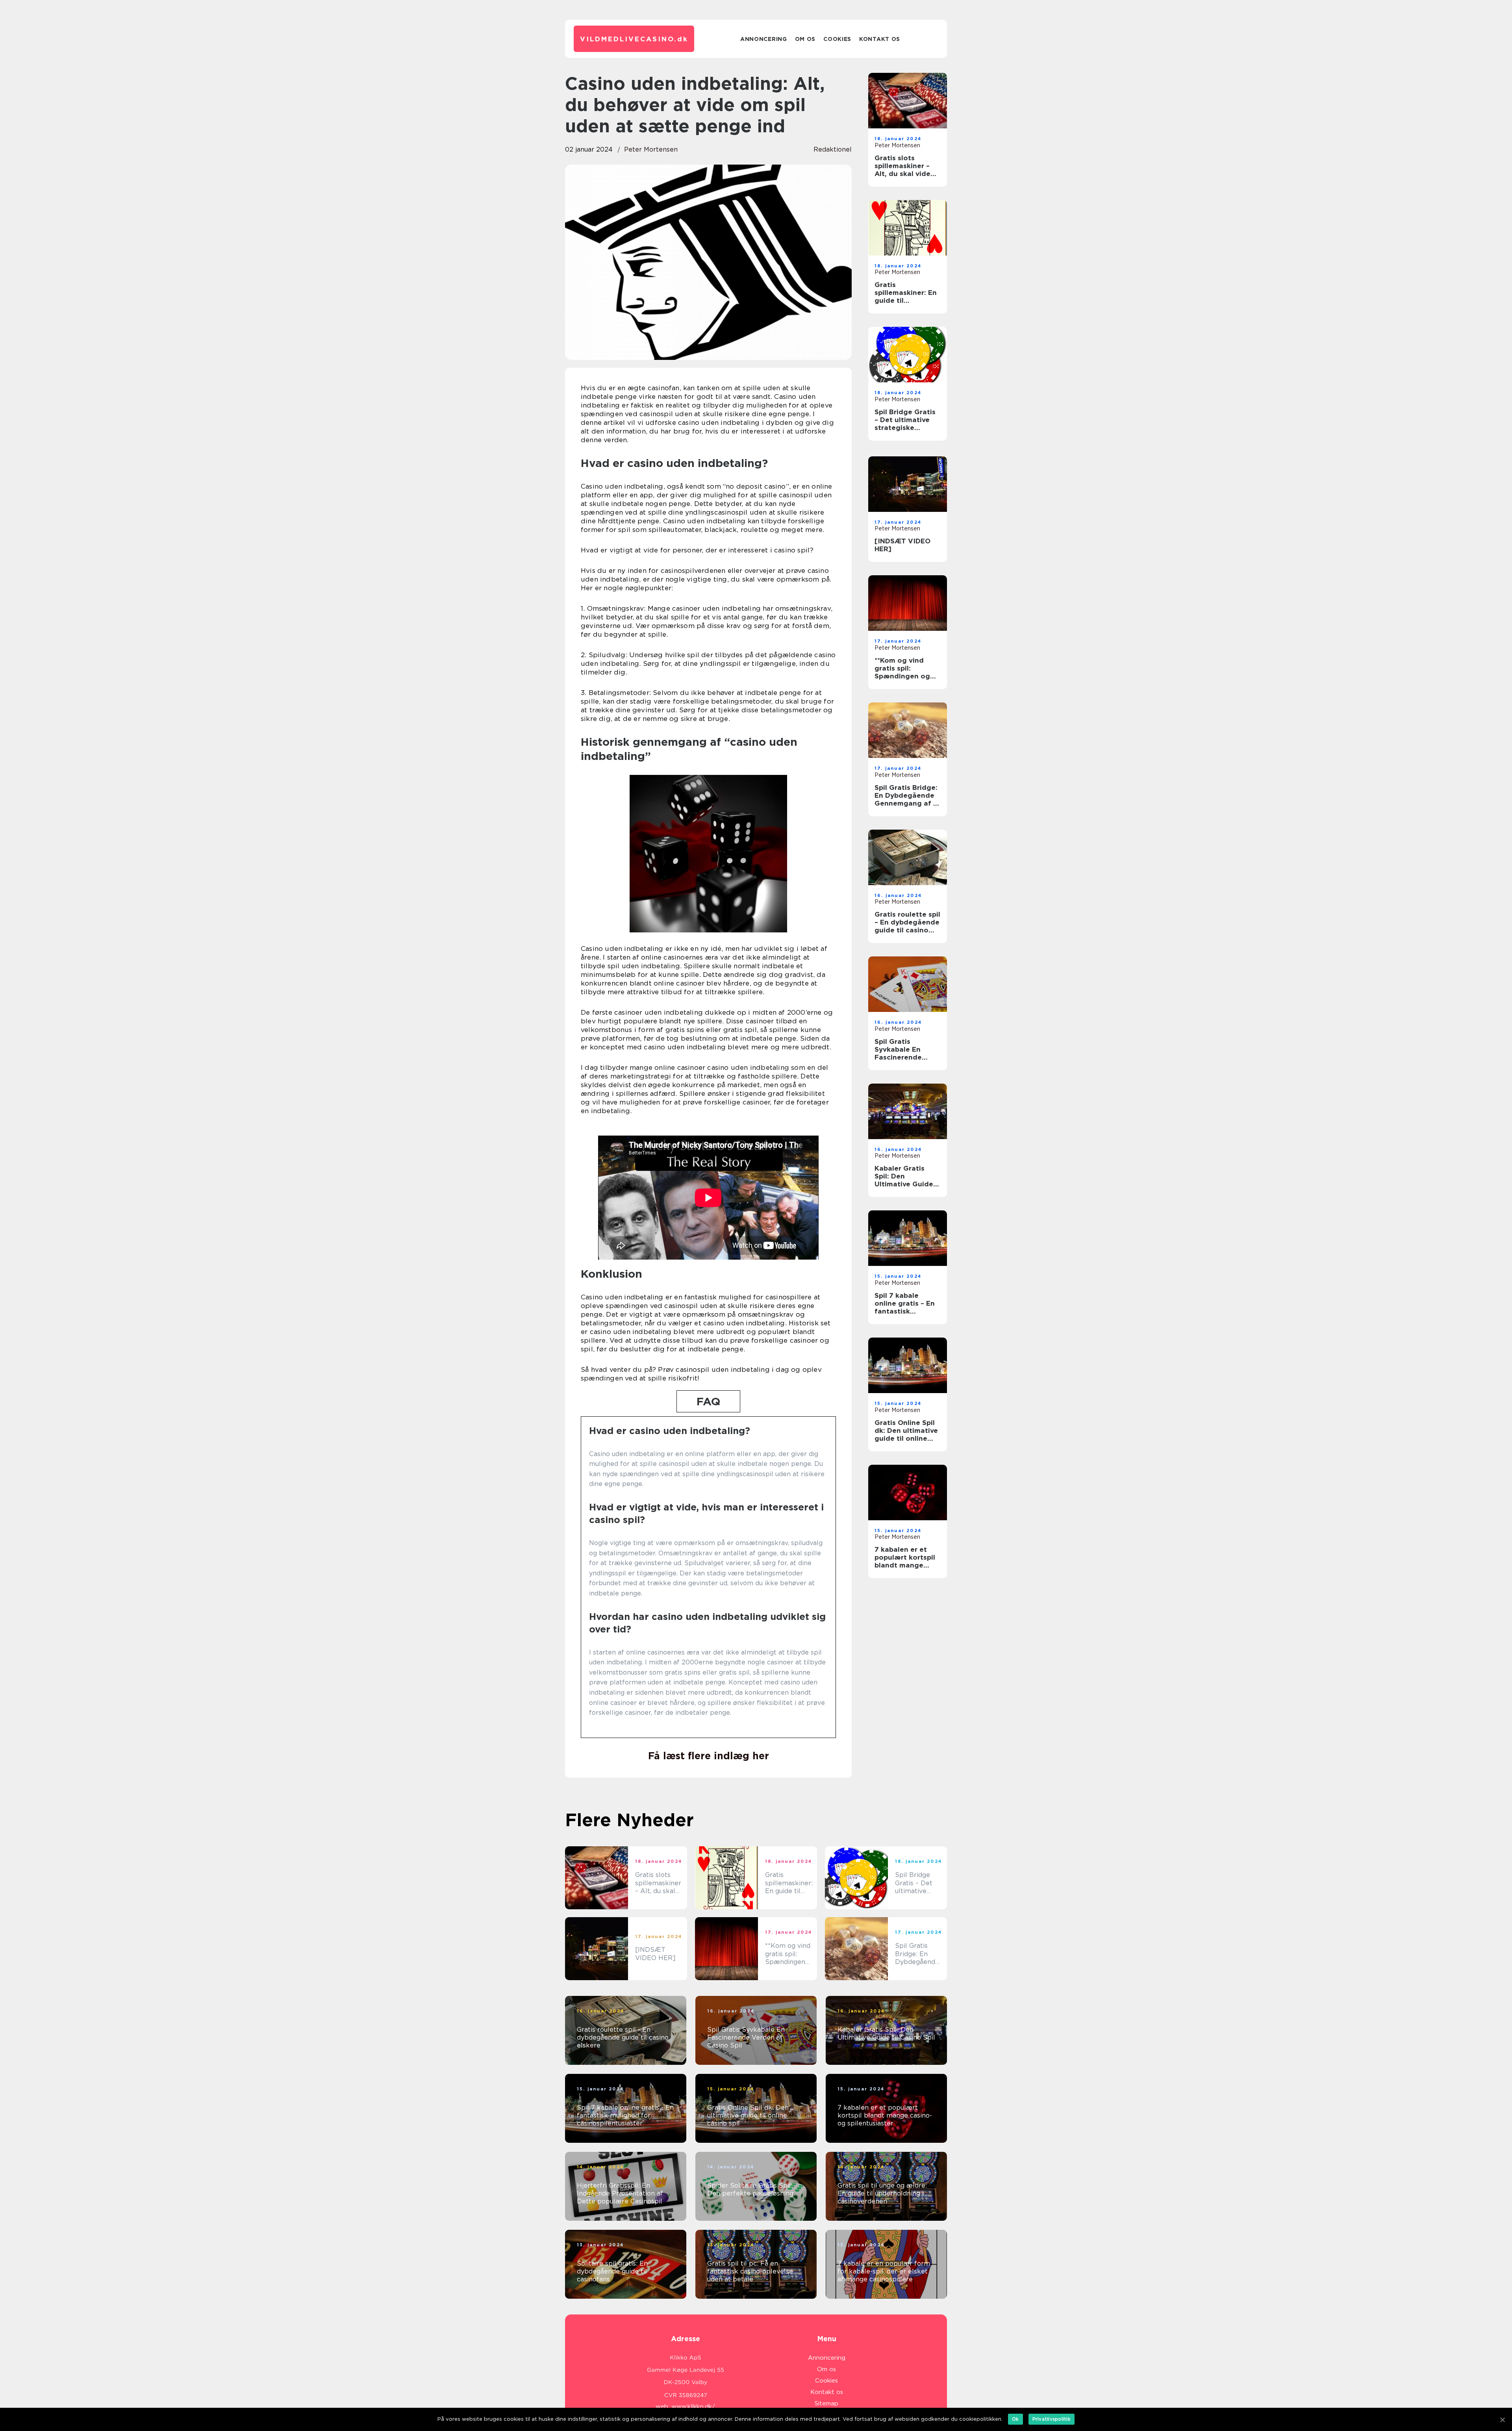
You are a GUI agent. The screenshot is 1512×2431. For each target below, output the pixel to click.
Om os (805, 39)
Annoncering (764, 39)
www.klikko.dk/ (693, 2407)
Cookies (837, 39)
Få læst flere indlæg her (709, 1756)
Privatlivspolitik (1052, 2419)
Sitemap (826, 2403)
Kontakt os (880, 39)
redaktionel (833, 149)
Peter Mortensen (651, 149)
